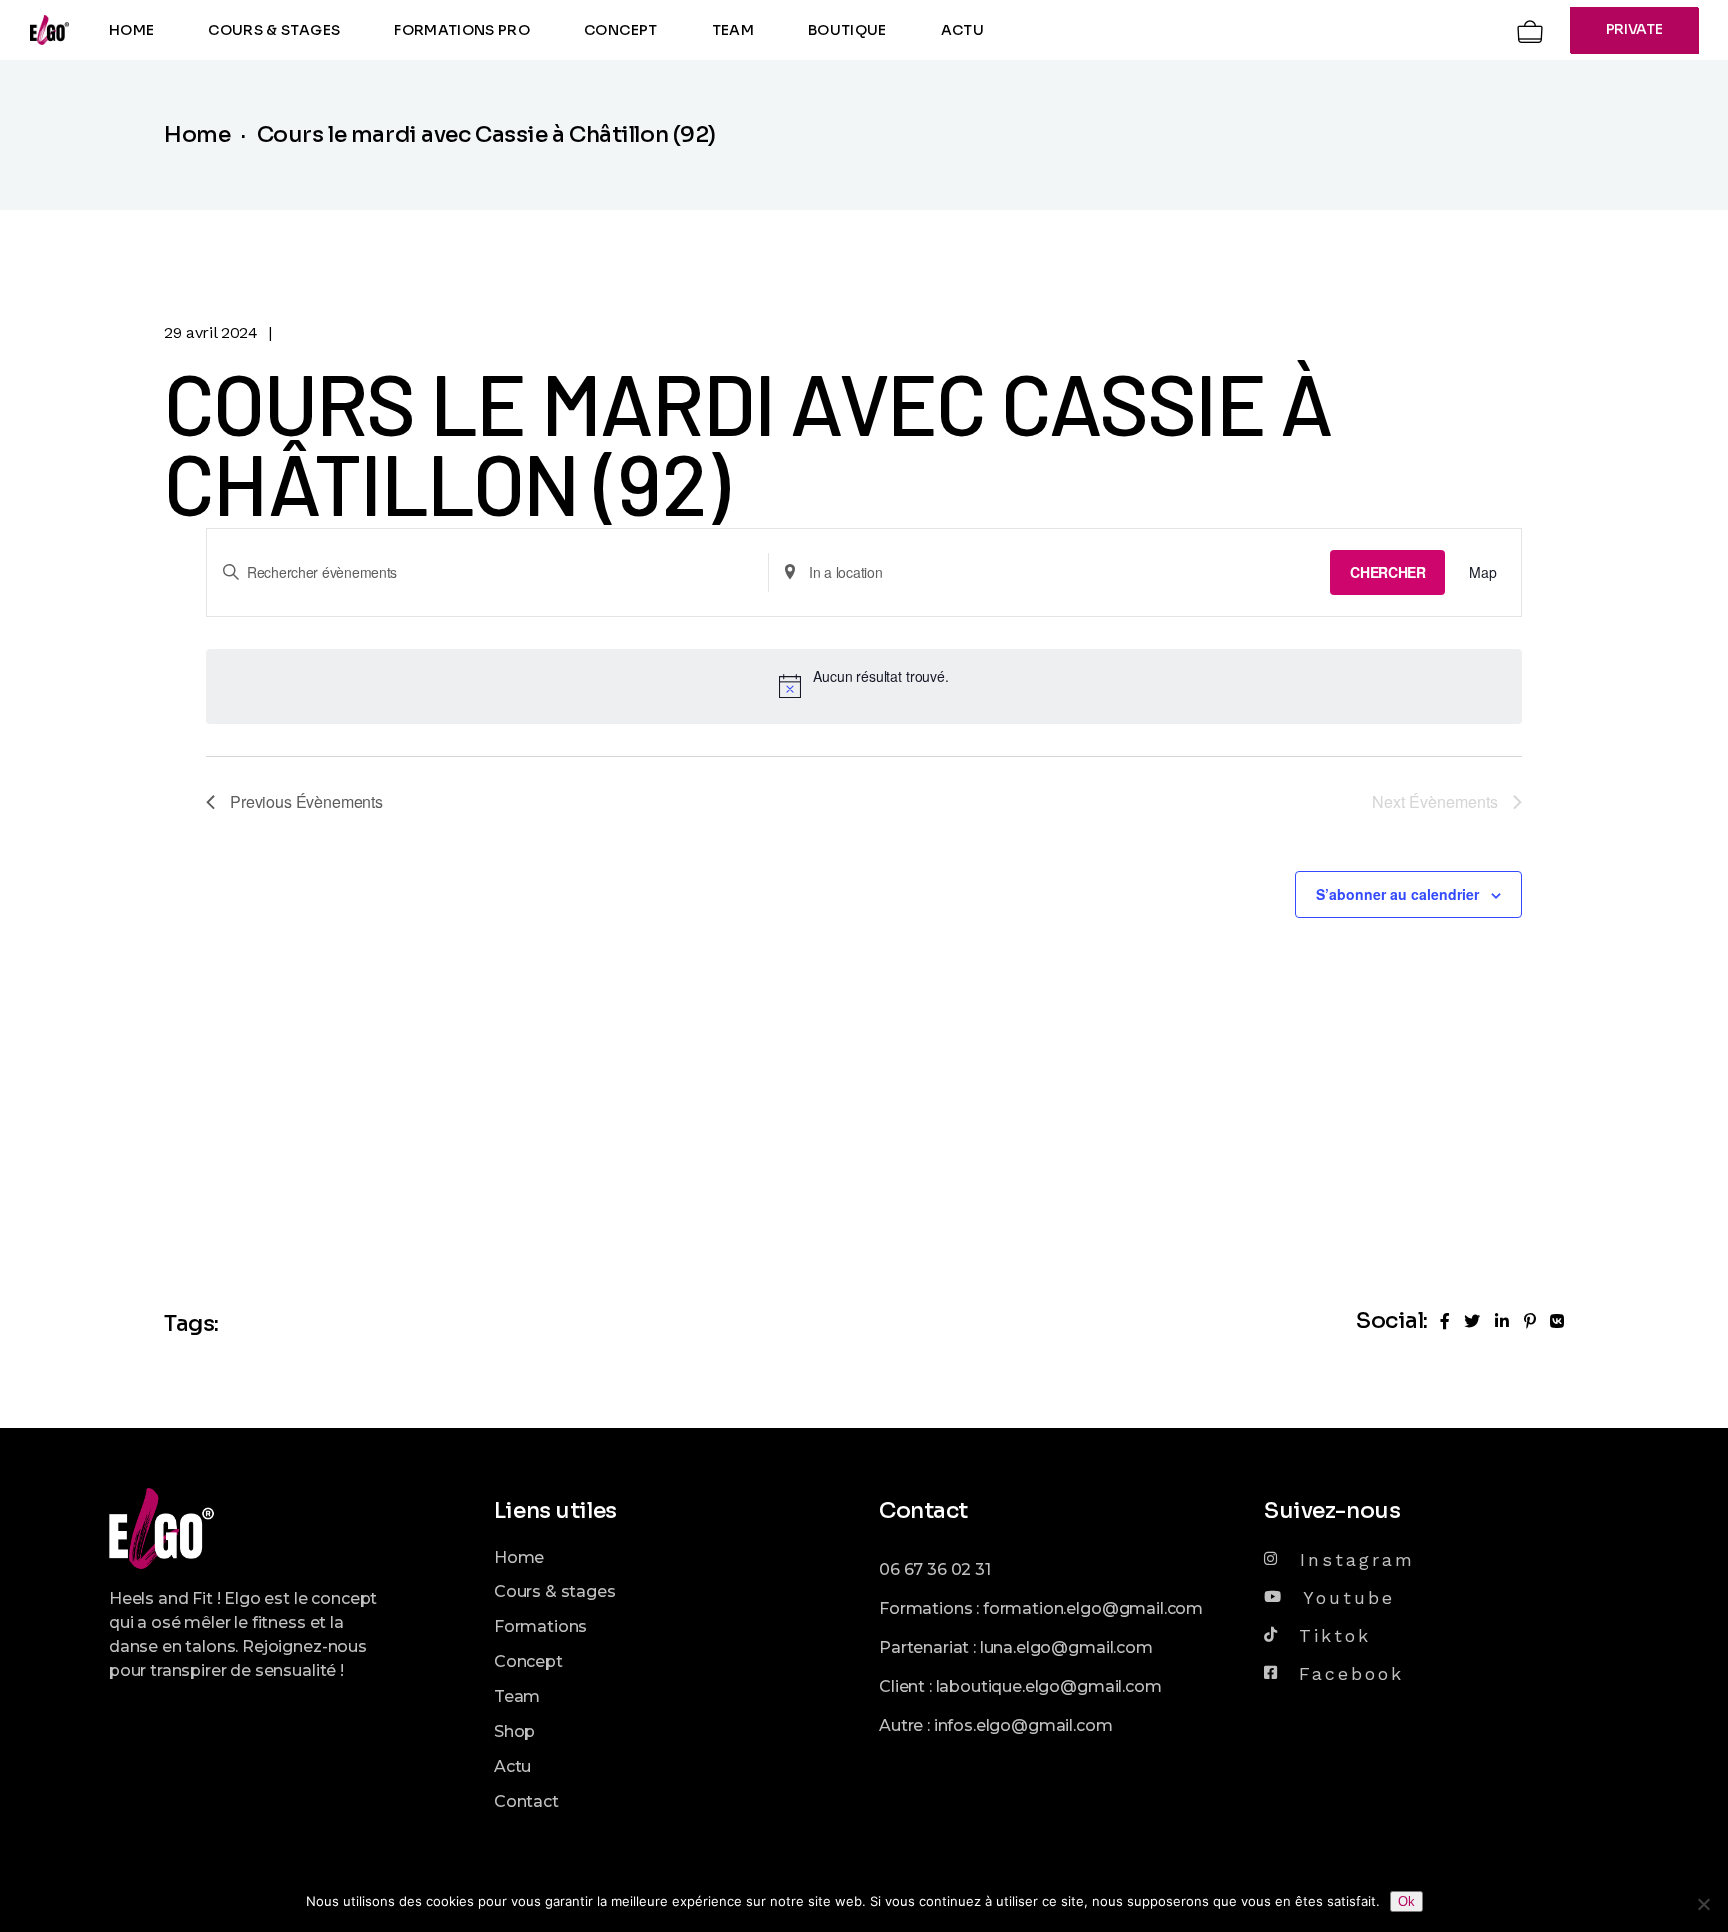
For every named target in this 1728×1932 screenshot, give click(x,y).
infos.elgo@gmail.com (1023, 1725)
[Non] (1703, 1904)
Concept (528, 1661)
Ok (1406, 1901)
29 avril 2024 (211, 332)
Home (519, 1557)
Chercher (1387, 572)
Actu (512, 1766)
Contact (526, 1801)
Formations (540, 1626)
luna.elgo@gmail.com (1066, 1647)
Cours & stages (555, 1591)
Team (517, 1696)
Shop (514, 1731)
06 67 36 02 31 (935, 1569)
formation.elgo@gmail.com (1093, 1608)
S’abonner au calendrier (1397, 894)
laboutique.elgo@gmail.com (1049, 1686)
